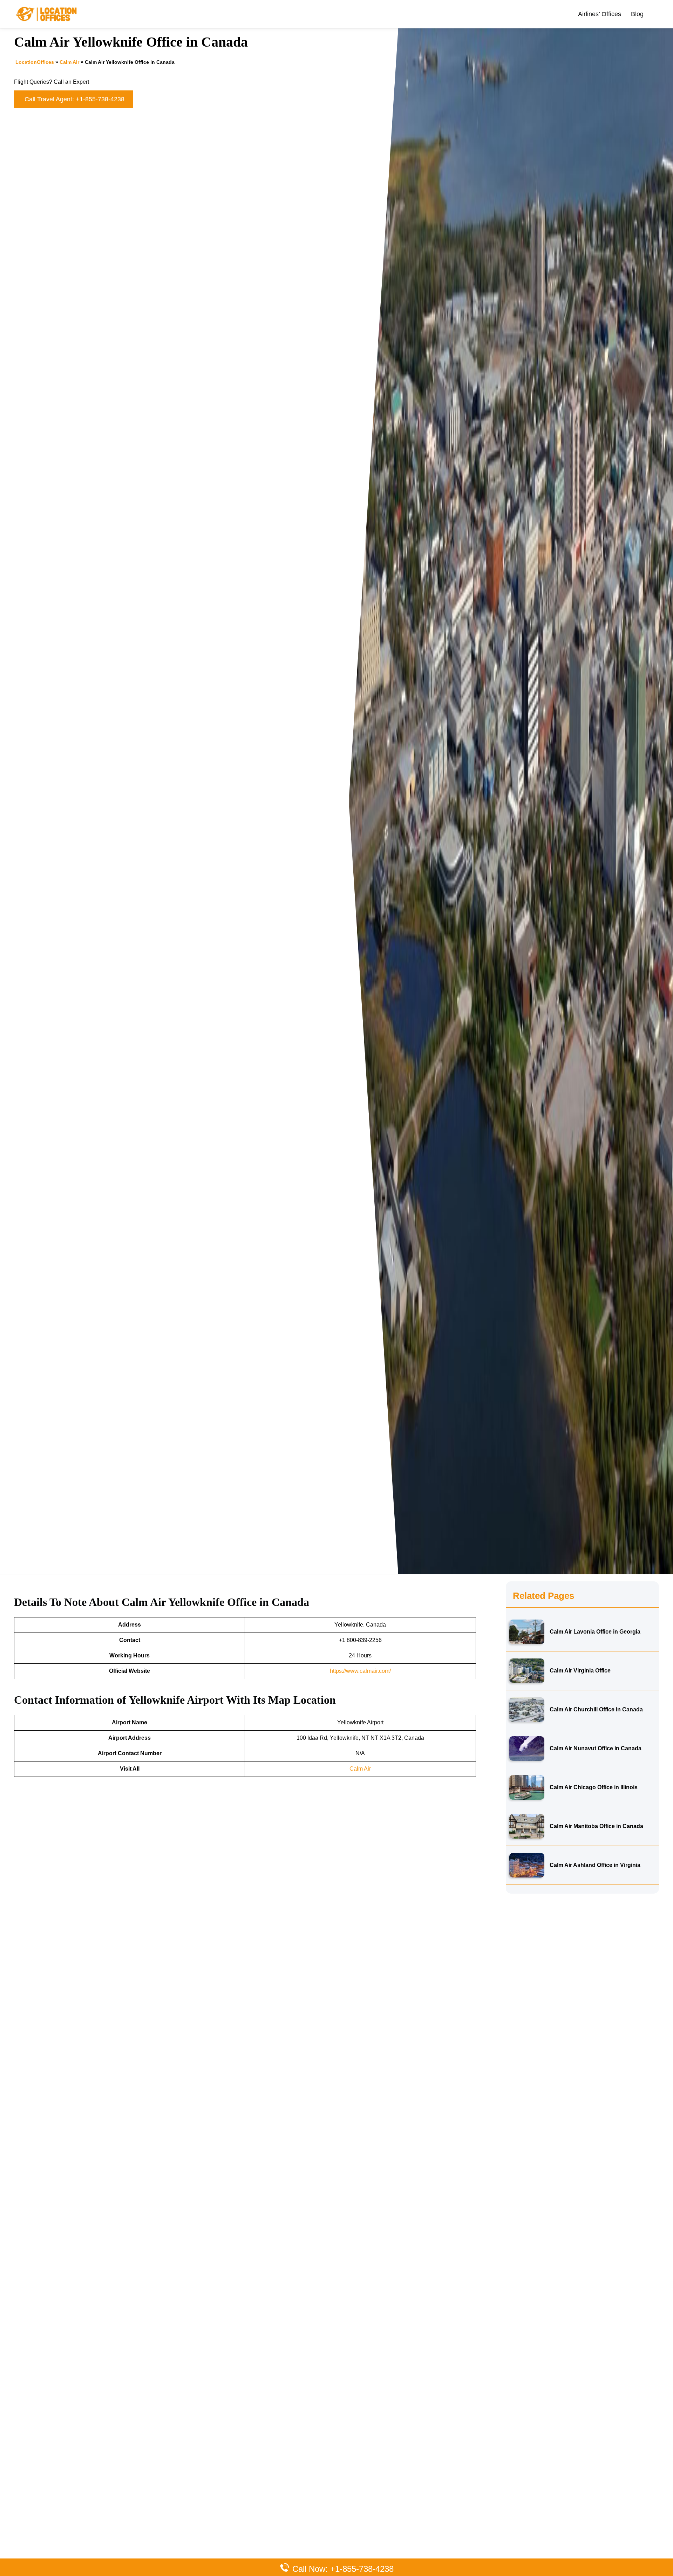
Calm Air (69, 62)
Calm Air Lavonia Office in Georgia (595, 1632)
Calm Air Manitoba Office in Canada (596, 1826)
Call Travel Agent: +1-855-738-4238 (74, 99)
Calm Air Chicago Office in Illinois (594, 1787)
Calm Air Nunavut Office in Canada (596, 1748)
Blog (637, 14)
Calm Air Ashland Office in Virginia (595, 1865)
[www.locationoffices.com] (47, 13)
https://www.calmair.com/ (360, 1671)
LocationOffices (35, 62)
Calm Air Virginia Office (580, 1671)
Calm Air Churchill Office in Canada (596, 1709)
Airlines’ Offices (600, 14)
